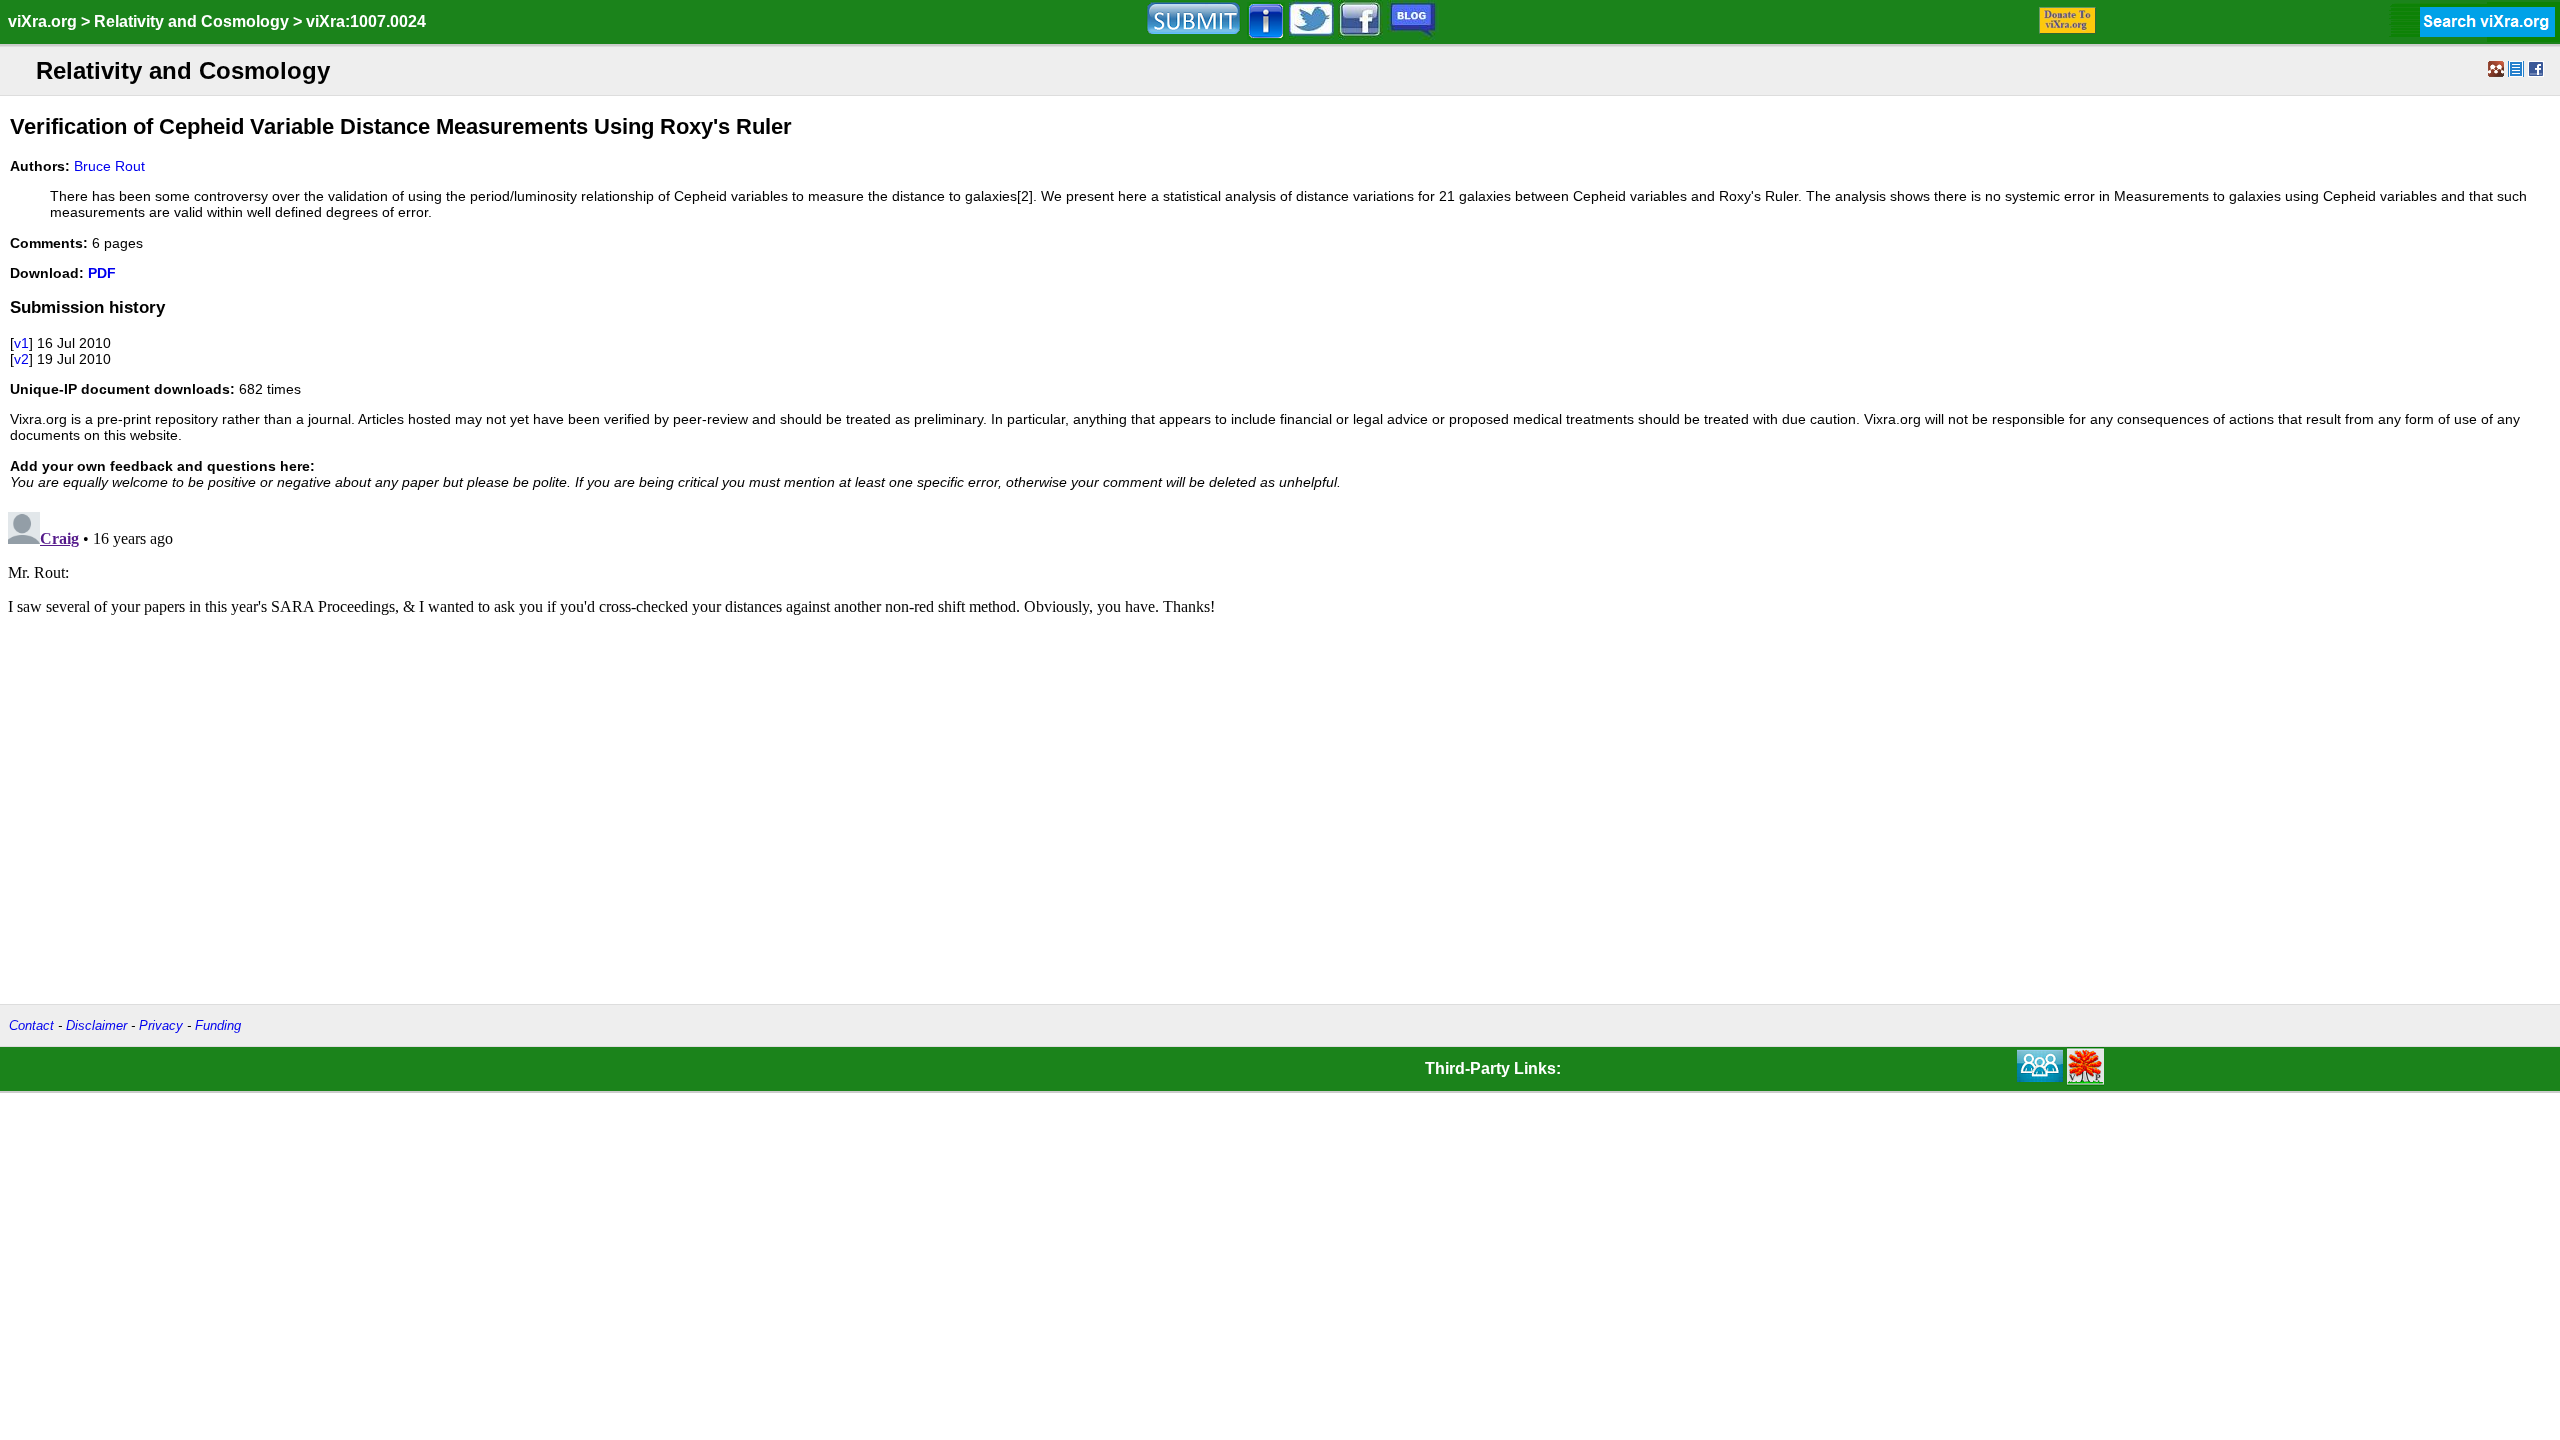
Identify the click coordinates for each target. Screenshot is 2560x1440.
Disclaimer (96, 1025)
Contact (31, 1025)
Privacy (161, 1025)
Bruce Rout (109, 166)
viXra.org (42, 21)
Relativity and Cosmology (191, 21)
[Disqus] (1280, 754)
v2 (21, 359)
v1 (21, 343)
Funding (218, 1025)
